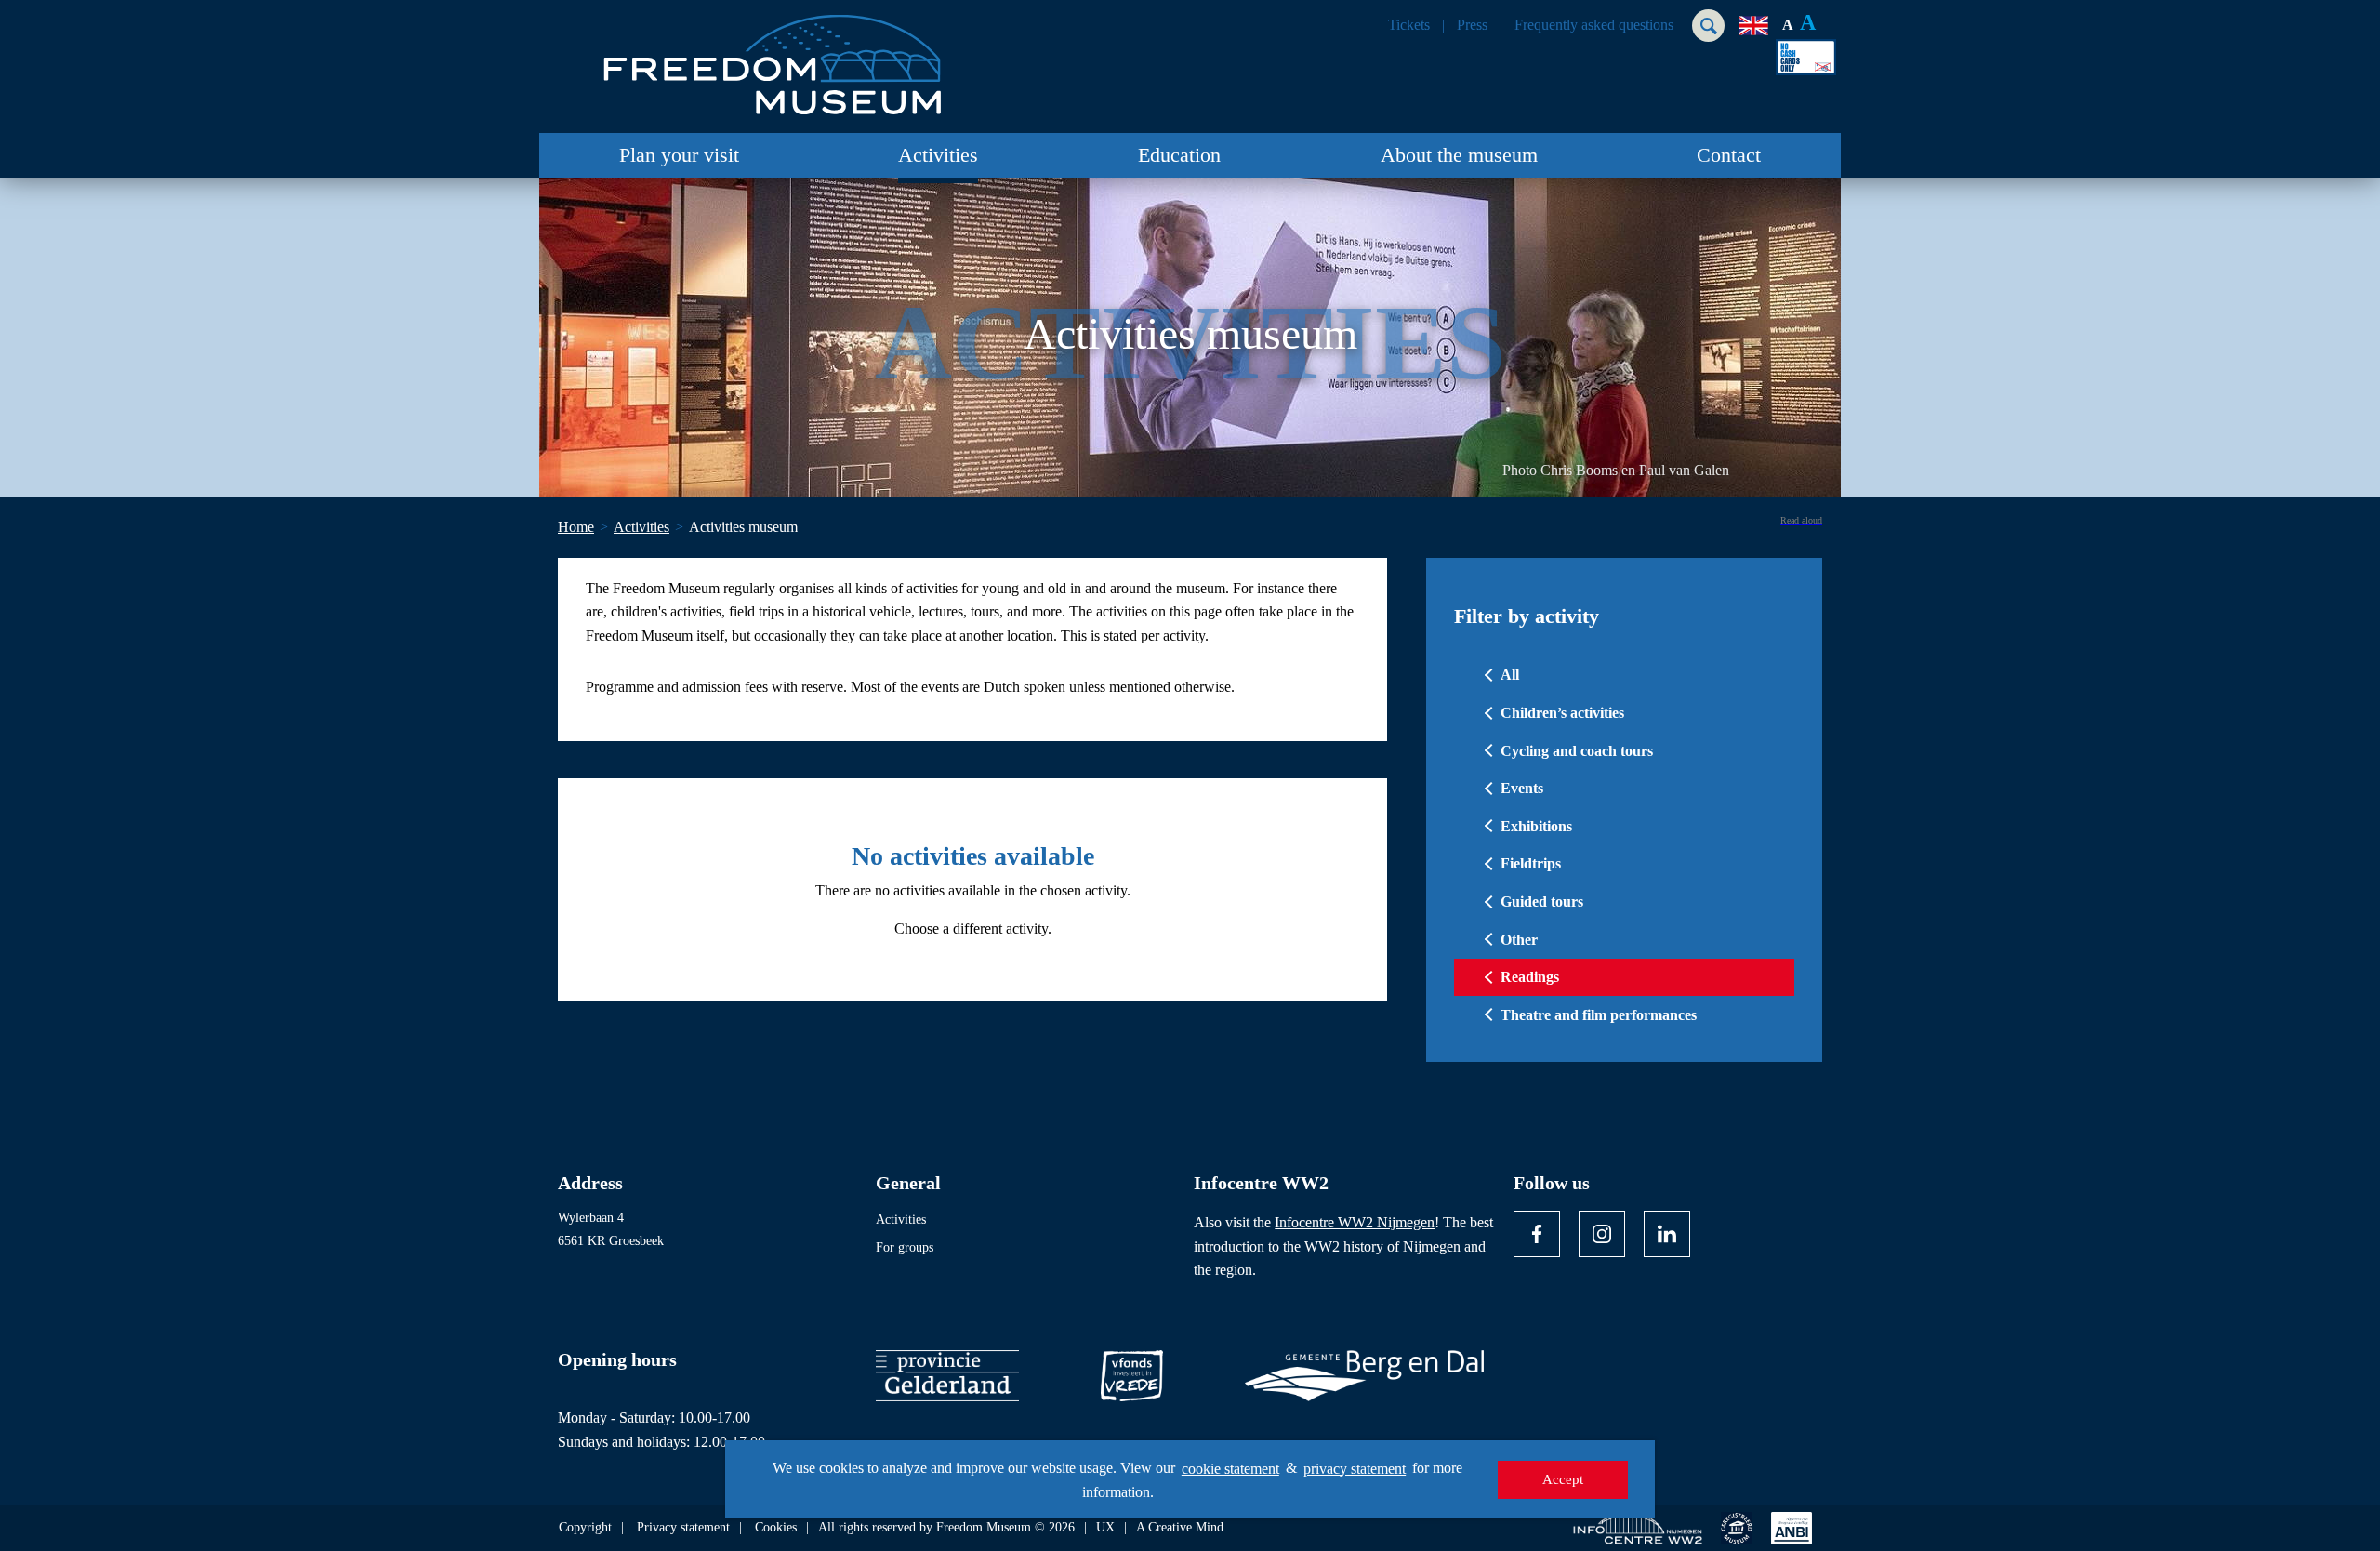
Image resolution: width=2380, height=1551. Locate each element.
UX (1105, 1528)
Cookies (776, 1528)
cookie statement (1230, 1469)
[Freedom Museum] (773, 57)
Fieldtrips (1531, 863)
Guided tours (1542, 901)
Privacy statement (683, 1528)
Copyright (585, 1528)
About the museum (1459, 155)
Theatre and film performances (1599, 1015)
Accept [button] (1563, 1479)
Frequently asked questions (1594, 25)
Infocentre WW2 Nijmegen (1355, 1222)
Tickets (1409, 25)
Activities (938, 155)
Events (1522, 788)
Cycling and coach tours (1577, 751)
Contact (1729, 155)
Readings (1530, 977)
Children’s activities (1562, 713)
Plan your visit (679, 155)
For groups (905, 1247)
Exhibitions (1536, 826)
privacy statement (1355, 1469)
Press (1472, 25)
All (1510, 675)
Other (1519, 940)
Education (1179, 155)
